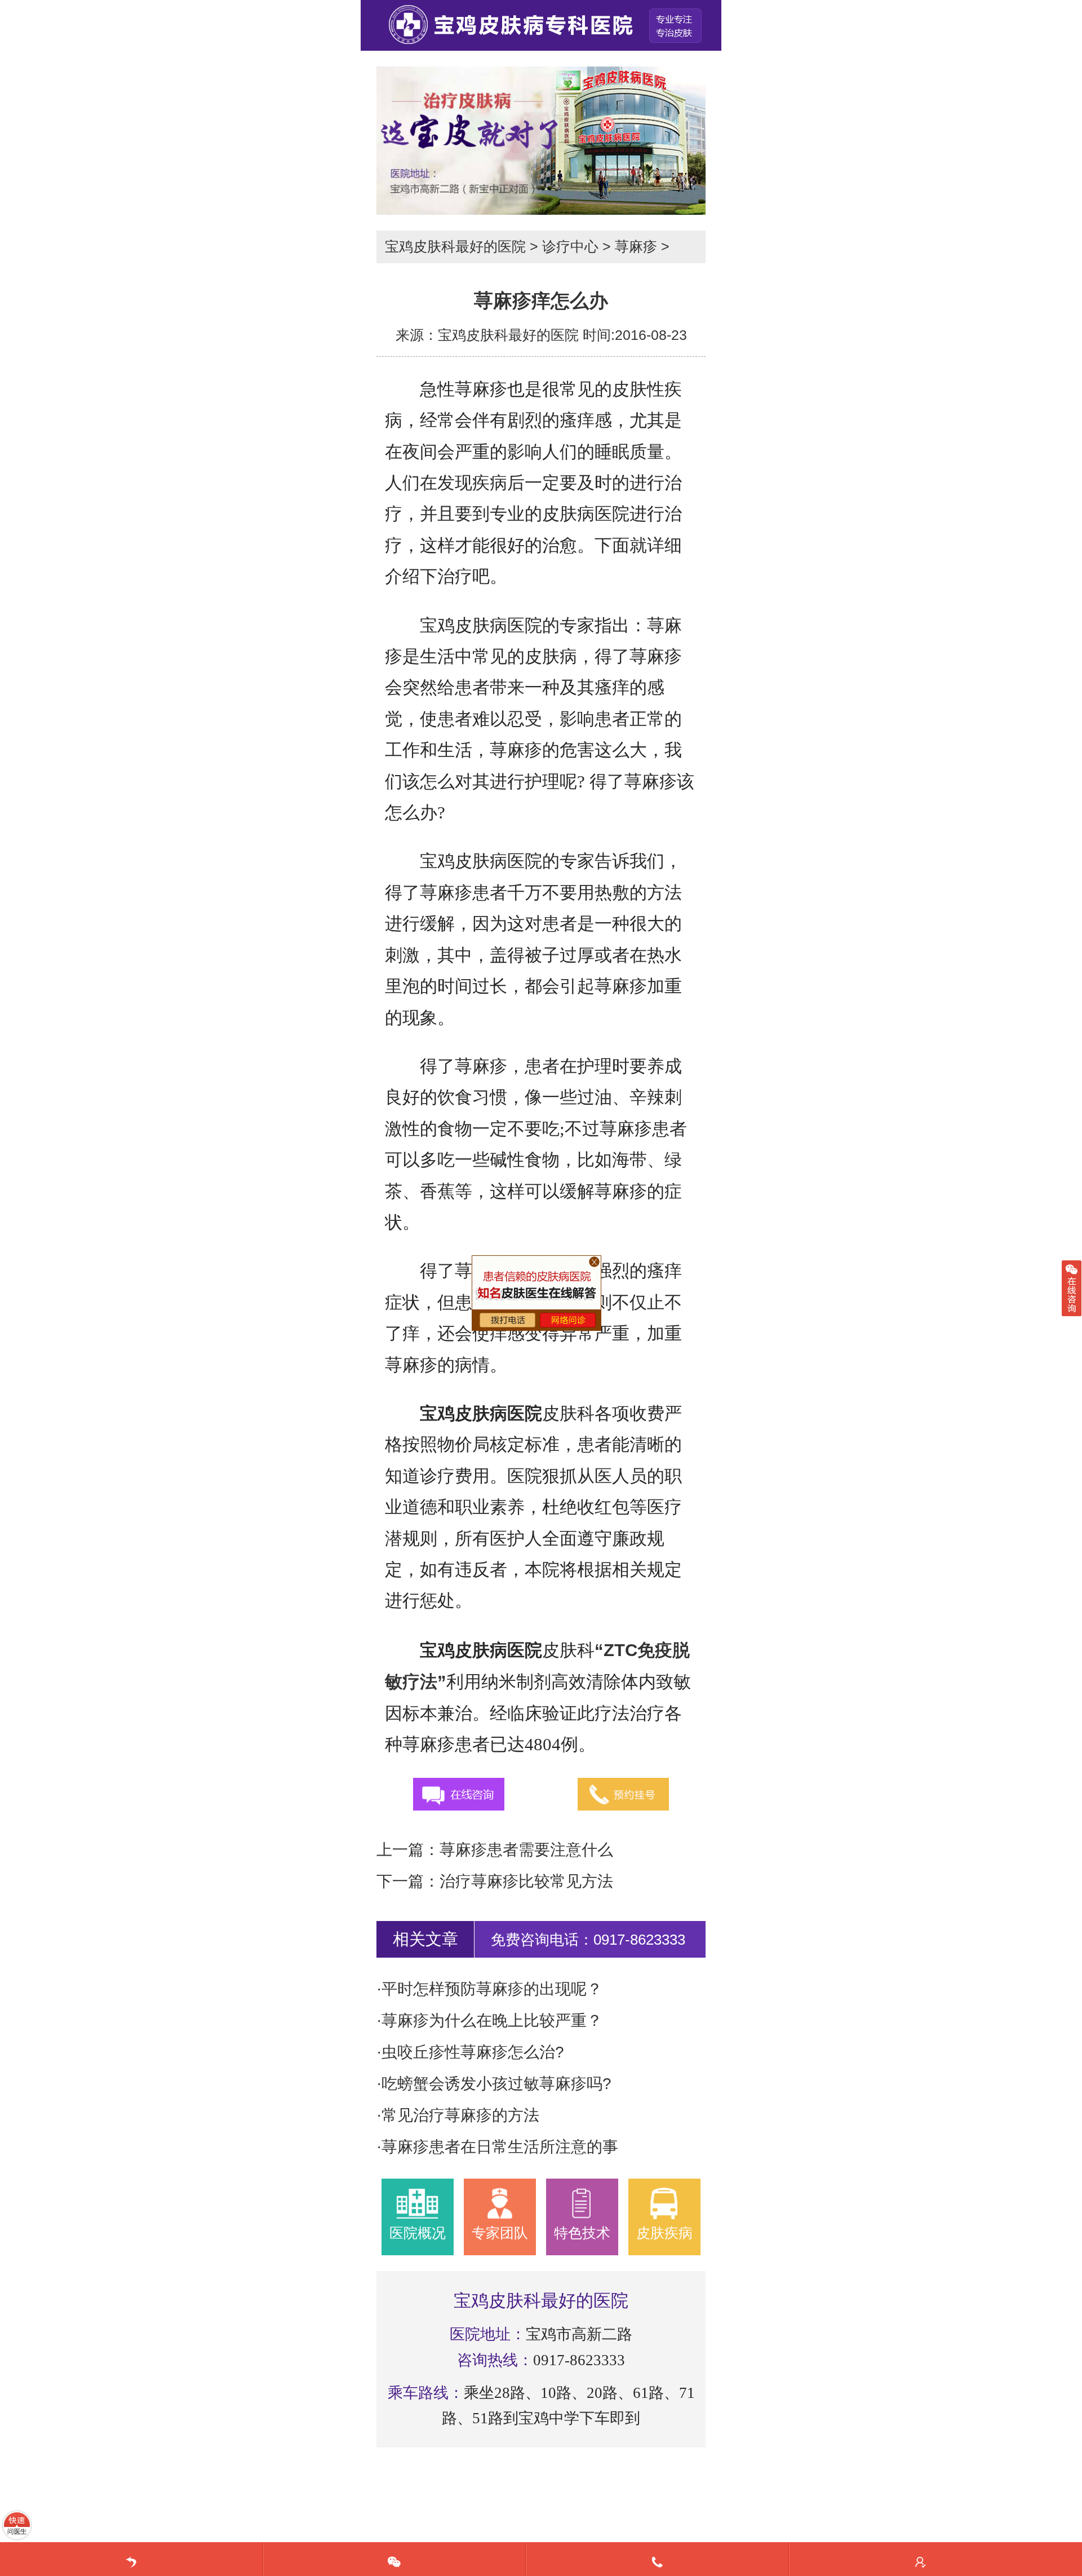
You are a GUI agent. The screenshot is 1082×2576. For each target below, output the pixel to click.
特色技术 (582, 2233)
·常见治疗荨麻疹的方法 (458, 2115)
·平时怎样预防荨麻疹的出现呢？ (489, 1989)
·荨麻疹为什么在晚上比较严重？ (489, 2020)
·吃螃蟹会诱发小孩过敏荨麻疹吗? (494, 2084)
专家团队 (500, 2233)
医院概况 (418, 2233)
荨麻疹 (636, 246)
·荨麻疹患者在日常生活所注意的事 (497, 2147)
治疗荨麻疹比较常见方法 (526, 1881)
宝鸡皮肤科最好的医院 (455, 246)
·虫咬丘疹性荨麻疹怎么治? (470, 2052)
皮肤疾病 (664, 2233)
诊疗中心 (570, 246)
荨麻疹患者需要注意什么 (526, 1850)
